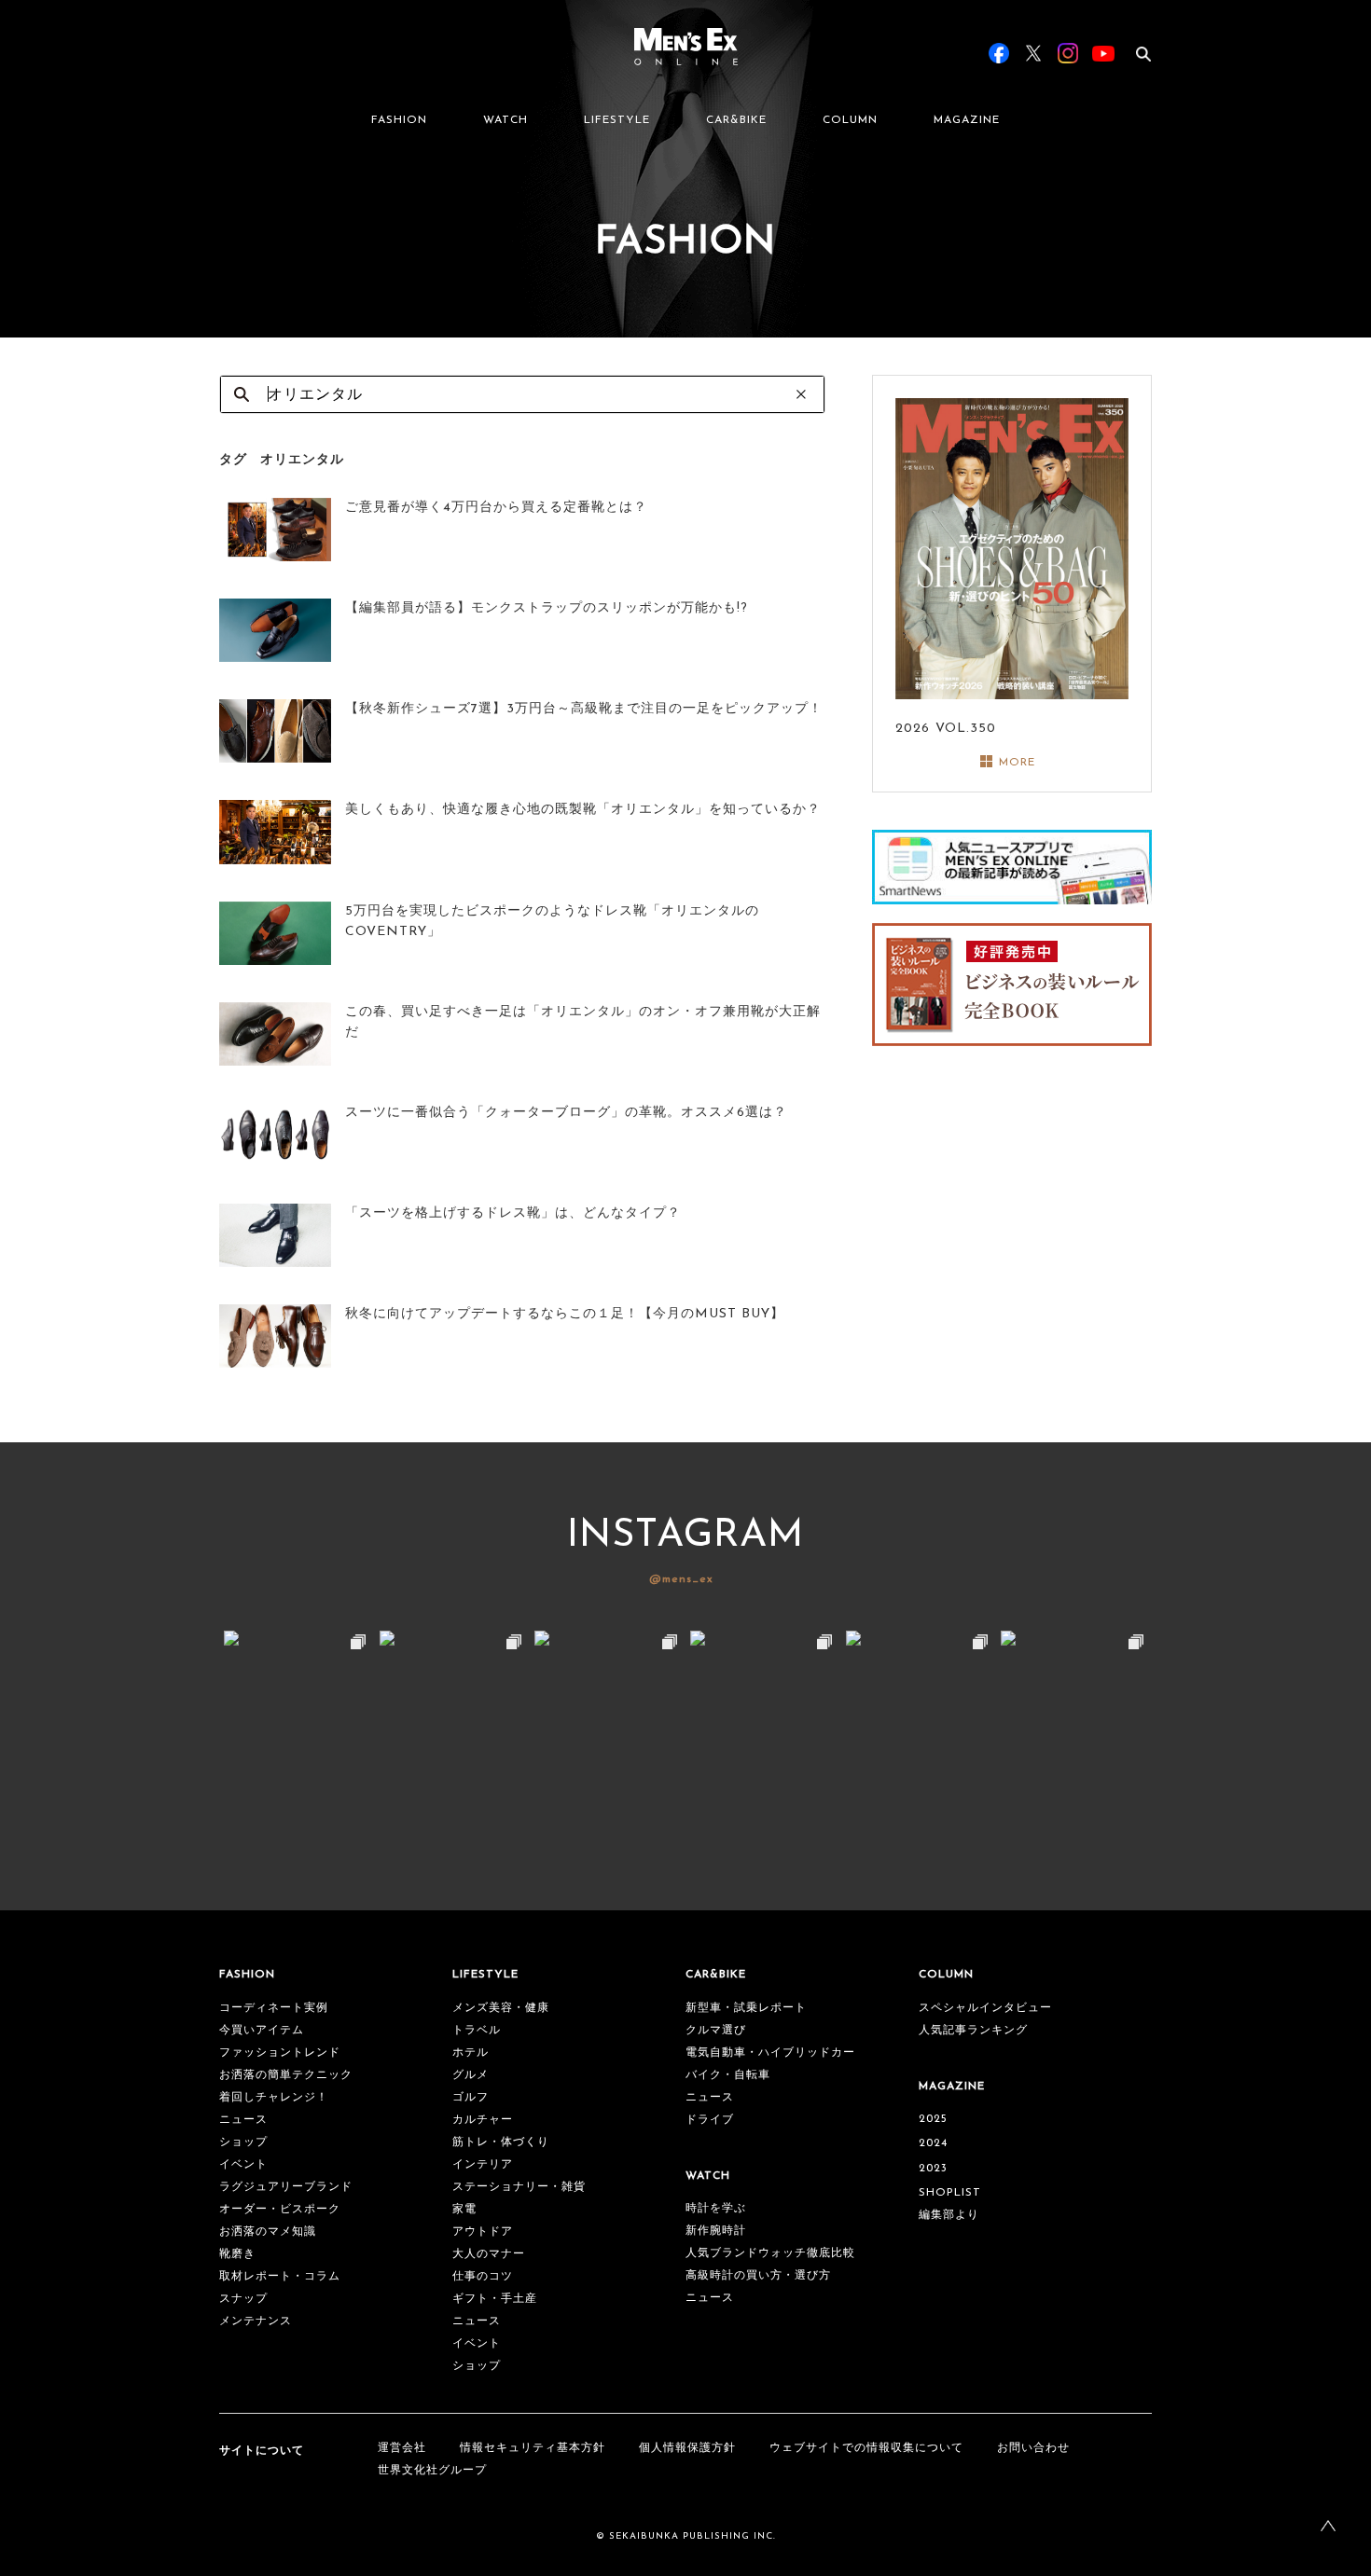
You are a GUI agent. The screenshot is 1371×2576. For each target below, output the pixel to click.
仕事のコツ (483, 2277)
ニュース (243, 2120)
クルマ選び (716, 2031)
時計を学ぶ (716, 2209)
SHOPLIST (950, 2193)
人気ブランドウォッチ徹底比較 (770, 2253)
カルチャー (483, 2120)
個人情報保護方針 (687, 2448)
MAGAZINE (967, 120)
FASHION (399, 120)
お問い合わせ (1033, 2448)
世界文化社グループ (432, 2471)
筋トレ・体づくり (501, 2142)
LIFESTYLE (617, 120)
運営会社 (402, 2448)
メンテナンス (256, 2321)
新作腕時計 (716, 2231)
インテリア (483, 2165)
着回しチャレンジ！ (274, 2098)
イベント (243, 2165)
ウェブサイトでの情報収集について (866, 2448)
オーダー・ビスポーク (280, 2210)
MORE (1017, 763)
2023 (933, 2169)
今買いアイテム (262, 2031)
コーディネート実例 (274, 2008)
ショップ (243, 2142)
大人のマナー (489, 2254)
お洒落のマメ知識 (268, 2232)
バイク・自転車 (728, 2075)
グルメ (471, 2075)
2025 (933, 2119)
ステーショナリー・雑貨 (519, 2187)
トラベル (477, 2031)
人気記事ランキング (973, 2031)
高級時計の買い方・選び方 (758, 2276)
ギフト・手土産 (495, 2299)
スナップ (243, 2299)
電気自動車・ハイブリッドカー (770, 2053)
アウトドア (483, 2232)
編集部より (949, 2215)
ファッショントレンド (280, 2053)
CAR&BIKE (736, 120)
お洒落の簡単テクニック (286, 2075)
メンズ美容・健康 (501, 2008)
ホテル (471, 2053)
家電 (464, 2210)
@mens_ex (681, 1579)
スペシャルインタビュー (985, 2008)
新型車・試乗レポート (746, 2008)
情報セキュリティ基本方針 (533, 2448)
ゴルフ (471, 2098)
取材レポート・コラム (280, 2277)
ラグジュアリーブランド (286, 2187)
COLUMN (850, 120)
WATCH (505, 120)
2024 (933, 2143)
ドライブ (710, 2120)
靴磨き (237, 2254)
